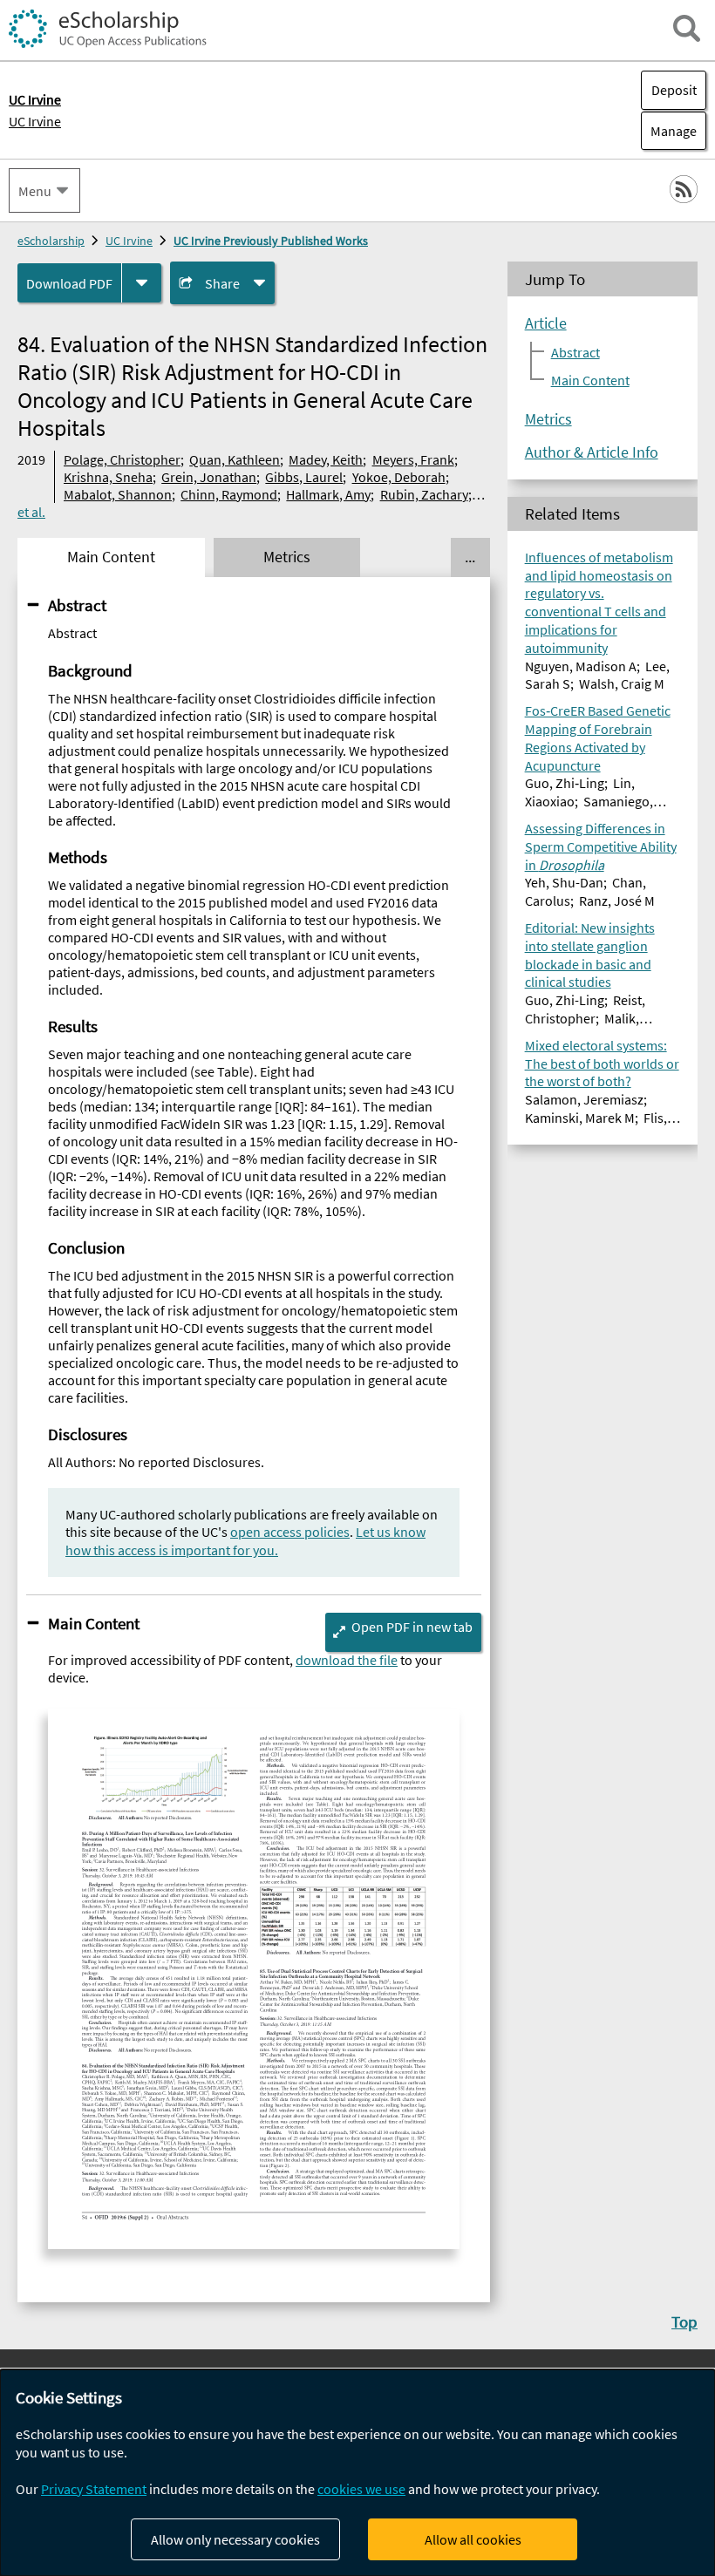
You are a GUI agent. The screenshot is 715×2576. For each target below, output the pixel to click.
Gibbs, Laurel (304, 477)
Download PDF (69, 283)
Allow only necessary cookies (235, 2539)
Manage (669, 131)
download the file (347, 1660)
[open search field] (687, 28)
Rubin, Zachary (424, 494)
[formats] (142, 283)
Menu (35, 191)
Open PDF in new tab (412, 1627)
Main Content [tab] (111, 557)
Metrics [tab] (287, 557)
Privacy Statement (94, 2489)
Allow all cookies (473, 2539)
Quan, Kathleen (235, 459)
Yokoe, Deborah (399, 477)
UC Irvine (35, 121)
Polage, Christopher (122, 459)
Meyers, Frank (413, 459)
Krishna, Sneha (108, 477)
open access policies (290, 1532)
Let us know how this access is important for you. (245, 1541)
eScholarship (51, 241)
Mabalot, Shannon (118, 494)
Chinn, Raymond (229, 494)
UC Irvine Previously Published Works (271, 241)
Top (684, 2321)
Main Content (94, 1623)
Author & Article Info (592, 452)
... (470, 557)
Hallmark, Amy (328, 494)
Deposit (674, 90)
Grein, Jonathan (209, 477)
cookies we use (361, 2489)
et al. (31, 512)
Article (546, 323)
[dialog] (357, 2473)
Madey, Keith (326, 459)
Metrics (548, 419)
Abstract (77, 605)
